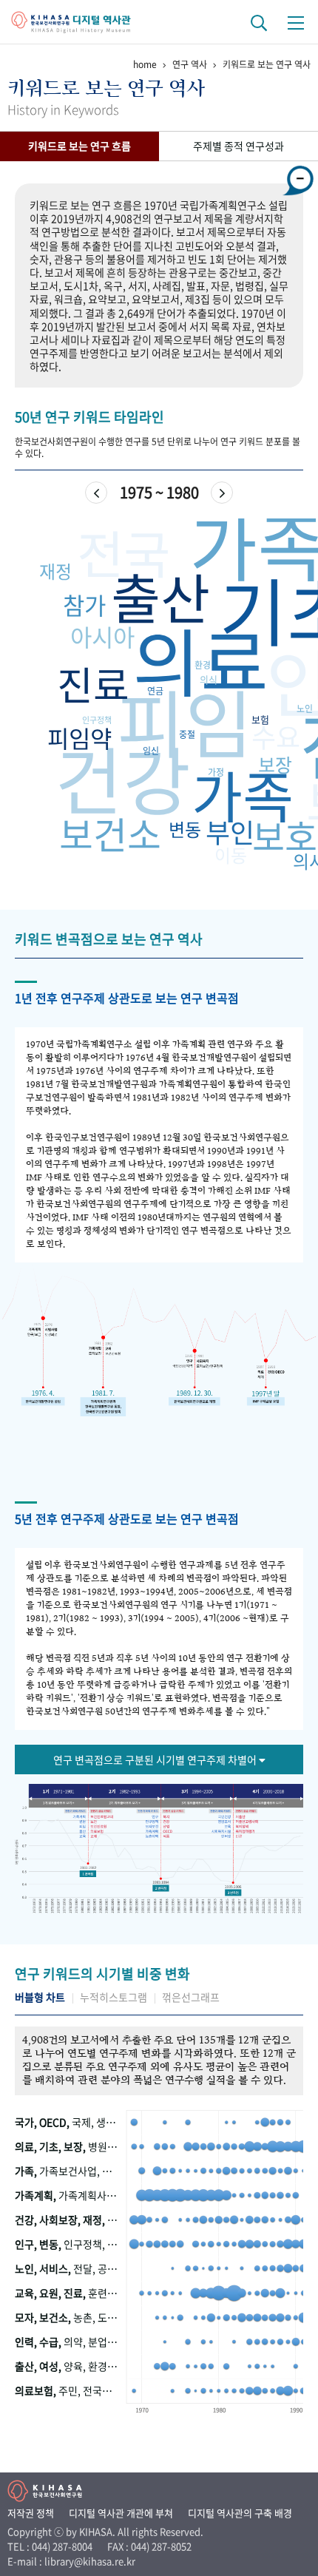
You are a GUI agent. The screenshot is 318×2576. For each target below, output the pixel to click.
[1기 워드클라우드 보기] (57, 1802)
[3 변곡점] (232, 1892)
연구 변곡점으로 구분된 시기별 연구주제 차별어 (156, 1759)
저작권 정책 (31, 2513)
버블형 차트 (40, 1997)
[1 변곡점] (89, 1874)
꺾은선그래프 (191, 1997)
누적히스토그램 (114, 1997)
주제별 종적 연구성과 (238, 146)
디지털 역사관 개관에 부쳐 (121, 2513)
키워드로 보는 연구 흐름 (79, 146)
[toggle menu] (296, 22)
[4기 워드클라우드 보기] (271, 1802)
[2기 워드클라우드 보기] (124, 1802)
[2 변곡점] (160, 1886)
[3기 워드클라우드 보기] (197, 1802)
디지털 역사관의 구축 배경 (240, 2513)
